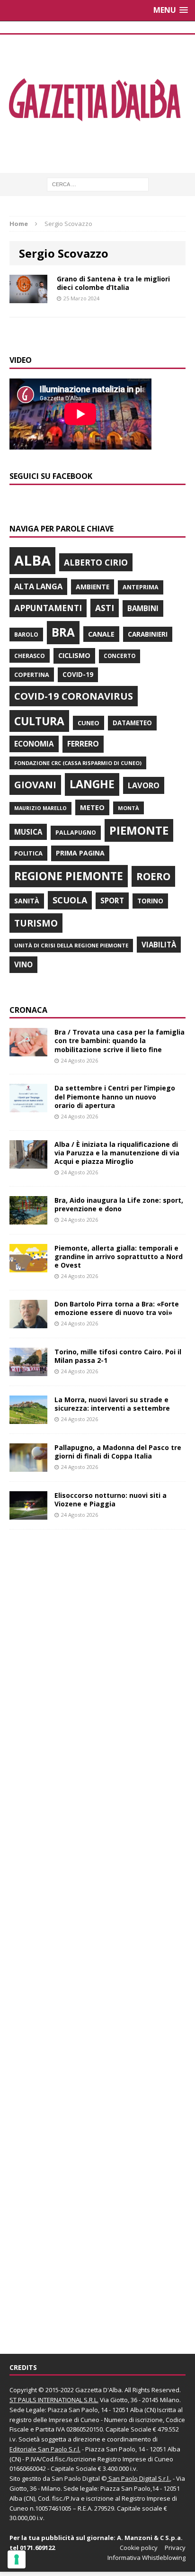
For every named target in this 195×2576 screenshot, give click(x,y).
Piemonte (139, 830)
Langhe (92, 784)
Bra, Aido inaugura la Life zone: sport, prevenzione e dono (119, 1204)
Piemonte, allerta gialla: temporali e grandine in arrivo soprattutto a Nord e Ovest (119, 1256)
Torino (150, 901)
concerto (120, 656)
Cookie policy (139, 2548)
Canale (101, 634)
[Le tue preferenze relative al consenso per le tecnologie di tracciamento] (17, 2559)
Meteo (92, 807)
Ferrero (83, 744)
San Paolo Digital (76, 2478)
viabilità (159, 945)
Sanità (27, 901)
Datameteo (132, 723)
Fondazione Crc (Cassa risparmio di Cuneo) (78, 763)
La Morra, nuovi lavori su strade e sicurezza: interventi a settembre (112, 1404)
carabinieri (148, 634)
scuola (70, 900)
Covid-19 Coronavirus (74, 696)
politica (28, 853)
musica (28, 832)
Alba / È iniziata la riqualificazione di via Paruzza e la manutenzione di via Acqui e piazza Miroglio (117, 1153)
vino (23, 964)
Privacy (175, 2548)
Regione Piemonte (69, 876)
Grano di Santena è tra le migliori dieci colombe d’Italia (113, 283)
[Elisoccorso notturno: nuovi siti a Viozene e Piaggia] (28, 1514)
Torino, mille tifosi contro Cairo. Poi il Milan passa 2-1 (118, 1356)
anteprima (141, 587)
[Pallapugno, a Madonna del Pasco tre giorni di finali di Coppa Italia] (28, 1466)
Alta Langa (38, 586)
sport (112, 901)
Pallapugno (76, 833)
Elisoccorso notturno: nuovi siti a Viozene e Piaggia (111, 1500)
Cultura (39, 721)
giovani (35, 785)
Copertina (32, 675)
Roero (153, 876)
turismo (36, 923)
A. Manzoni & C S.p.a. (150, 2538)
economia (34, 744)
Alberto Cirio (96, 562)
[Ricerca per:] (98, 184)
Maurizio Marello (40, 808)
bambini (143, 608)
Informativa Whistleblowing (146, 2558)
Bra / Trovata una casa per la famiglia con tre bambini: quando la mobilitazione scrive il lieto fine (120, 1040)
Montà (129, 808)
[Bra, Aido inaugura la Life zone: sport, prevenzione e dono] (28, 1219)
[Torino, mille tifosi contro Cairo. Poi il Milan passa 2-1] (28, 1371)
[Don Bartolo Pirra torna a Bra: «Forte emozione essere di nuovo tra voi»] (28, 1323)
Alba (32, 560)
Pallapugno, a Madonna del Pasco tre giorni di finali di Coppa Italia (118, 1452)
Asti (105, 608)
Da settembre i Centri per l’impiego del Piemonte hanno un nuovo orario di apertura (115, 1096)
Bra (63, 632)
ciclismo (74, 655)
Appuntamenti (48, 608)
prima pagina (80, 853)
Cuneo (89, 723)
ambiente (93, 587)
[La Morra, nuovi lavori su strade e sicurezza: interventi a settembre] (28, 1419)
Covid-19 (78, 675)
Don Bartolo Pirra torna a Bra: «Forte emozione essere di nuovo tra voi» (117, 1308)
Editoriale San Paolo (38, 2449)
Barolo (26, 635)
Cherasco (30, 656)
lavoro (144, 785)
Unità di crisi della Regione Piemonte (71, 945)
